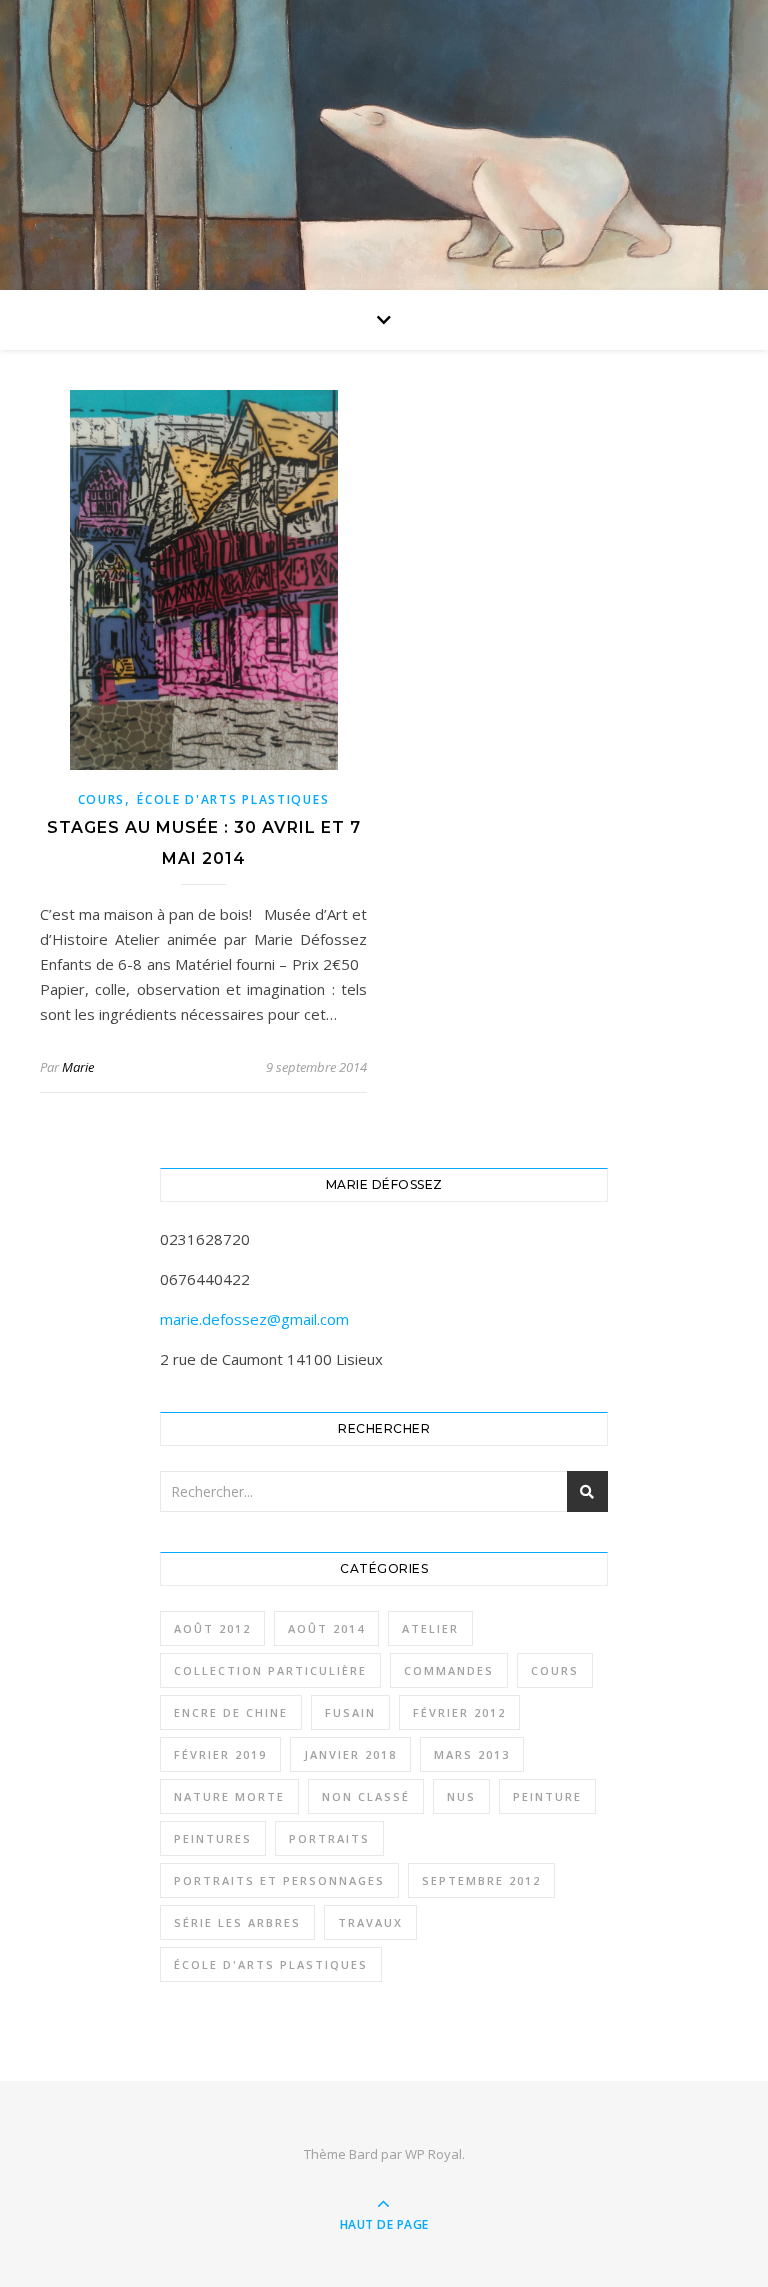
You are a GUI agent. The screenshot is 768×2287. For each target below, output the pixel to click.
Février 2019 (220, 1754)
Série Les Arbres (237, 1922)
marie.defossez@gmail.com (254, 1319)
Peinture (547, 1796)
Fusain (350, 1712)
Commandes (449, 1670)
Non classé (366, 1796)
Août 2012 (212, 1628)
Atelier (430, 1628)
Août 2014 (326, 1628)
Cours (102, 799)
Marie (78, 1067)
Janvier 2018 (350, 1754)
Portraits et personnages (279, 1880)
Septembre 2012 (481, 1880)
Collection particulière (270, 1670)
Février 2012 (459, 1712)
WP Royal (433, 2154)
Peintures (213, 1838)
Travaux (370, 1922)
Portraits (329, 1838)
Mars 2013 (472, 1754)
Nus (461, 1796)
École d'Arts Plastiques (233, 799)
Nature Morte (229, 1796)
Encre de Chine (231, 1712)
